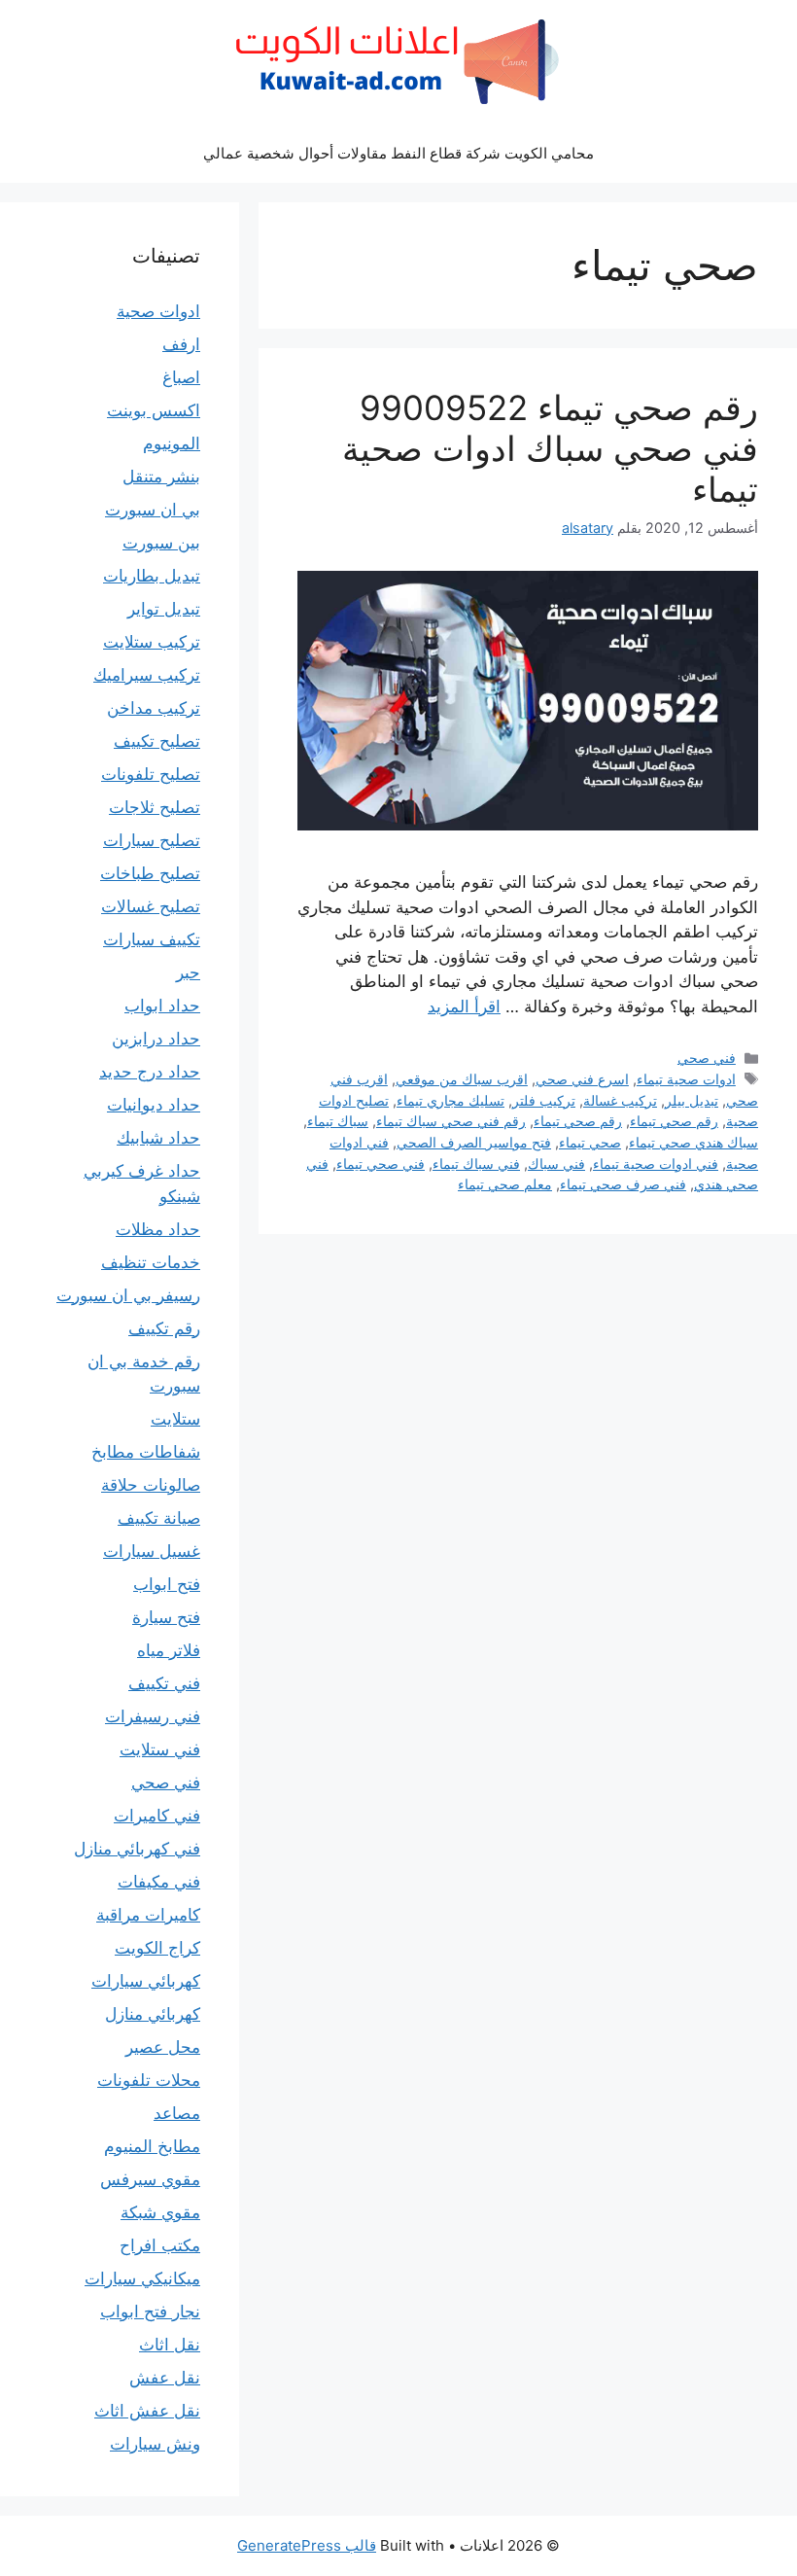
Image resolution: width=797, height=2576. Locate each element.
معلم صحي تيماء (505, 1184)
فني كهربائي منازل (137, 1849)
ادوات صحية (158, 311)
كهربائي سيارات (146, 1981)
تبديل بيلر (692, 1100)
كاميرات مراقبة (148, 1915)
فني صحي (707, 1058)
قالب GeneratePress (307, 2545)
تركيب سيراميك (147, 675)
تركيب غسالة (620, 1100)
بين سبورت (161, 543)
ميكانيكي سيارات (142, 2278)
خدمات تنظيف (151, 1262)
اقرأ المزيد (464, 1006)
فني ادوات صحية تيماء (656, 1164)
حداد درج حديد (150, 1072)
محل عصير (163, 2047)
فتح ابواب (167, 1584)
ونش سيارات (155, 2444)
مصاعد (177, 2113)
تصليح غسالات (151, 906)
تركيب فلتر (544, 1100)
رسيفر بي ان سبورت (128, 1295)
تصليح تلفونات (151, 774)
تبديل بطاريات (152, 576)
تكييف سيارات (152, 939)
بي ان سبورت (153, 510)
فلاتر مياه (169, 1650)
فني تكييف (164, 1683)
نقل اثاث (170, 2345)
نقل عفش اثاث (147, 2411)
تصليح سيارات (152, 840)
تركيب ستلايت (152, 642)
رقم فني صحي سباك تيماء (451, 1121)
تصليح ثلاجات (155, 807)
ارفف (181, 344)
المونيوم (172, 443)
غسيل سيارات (152, 1551)
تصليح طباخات (150, 873)
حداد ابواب (162, 1006)
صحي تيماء (590, 1142)
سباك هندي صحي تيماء (693, 1142)
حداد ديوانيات (154, 1105)
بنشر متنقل (161, 476)
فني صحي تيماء (381, 1164)
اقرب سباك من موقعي (462, 1079)
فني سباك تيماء (476, 1164)
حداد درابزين (156, 1039)
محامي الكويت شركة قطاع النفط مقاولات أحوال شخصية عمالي (398, 153)
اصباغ (181, 377)
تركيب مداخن (154, 708)
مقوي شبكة (160, 2212)
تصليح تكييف (157, 741)
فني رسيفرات (153, 1716)
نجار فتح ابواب (150, 2311)
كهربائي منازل (153, 2014)
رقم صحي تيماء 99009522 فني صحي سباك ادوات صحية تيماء (550, 448)
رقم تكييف (164, 1328)
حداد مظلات (158, 1229)
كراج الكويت (157, 1948)
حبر (188, 972)
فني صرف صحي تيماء (623, 1184)
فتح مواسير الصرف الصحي (474, 1142)
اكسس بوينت (154, 410)
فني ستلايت (160, 1749)
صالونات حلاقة (151, 1485)
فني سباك (556, 1164)
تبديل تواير (164, 609)
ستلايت (175, 1419)
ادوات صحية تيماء (686, 1079)
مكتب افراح (160, 2245)
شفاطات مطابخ (146, 1452)
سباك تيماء (338, 1121)
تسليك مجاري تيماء (450, 1100)
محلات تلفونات (149, 2080)
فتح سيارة (166, 1617)
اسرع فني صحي (582, 1079)
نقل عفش (165, 2378)
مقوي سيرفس (150, 2179)
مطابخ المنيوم (152, 2146)
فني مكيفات (159, 1882)
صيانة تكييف (159, 1518)
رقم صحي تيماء (674, 1121)
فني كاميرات (157, 1816)
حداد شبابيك (158, 1138)
